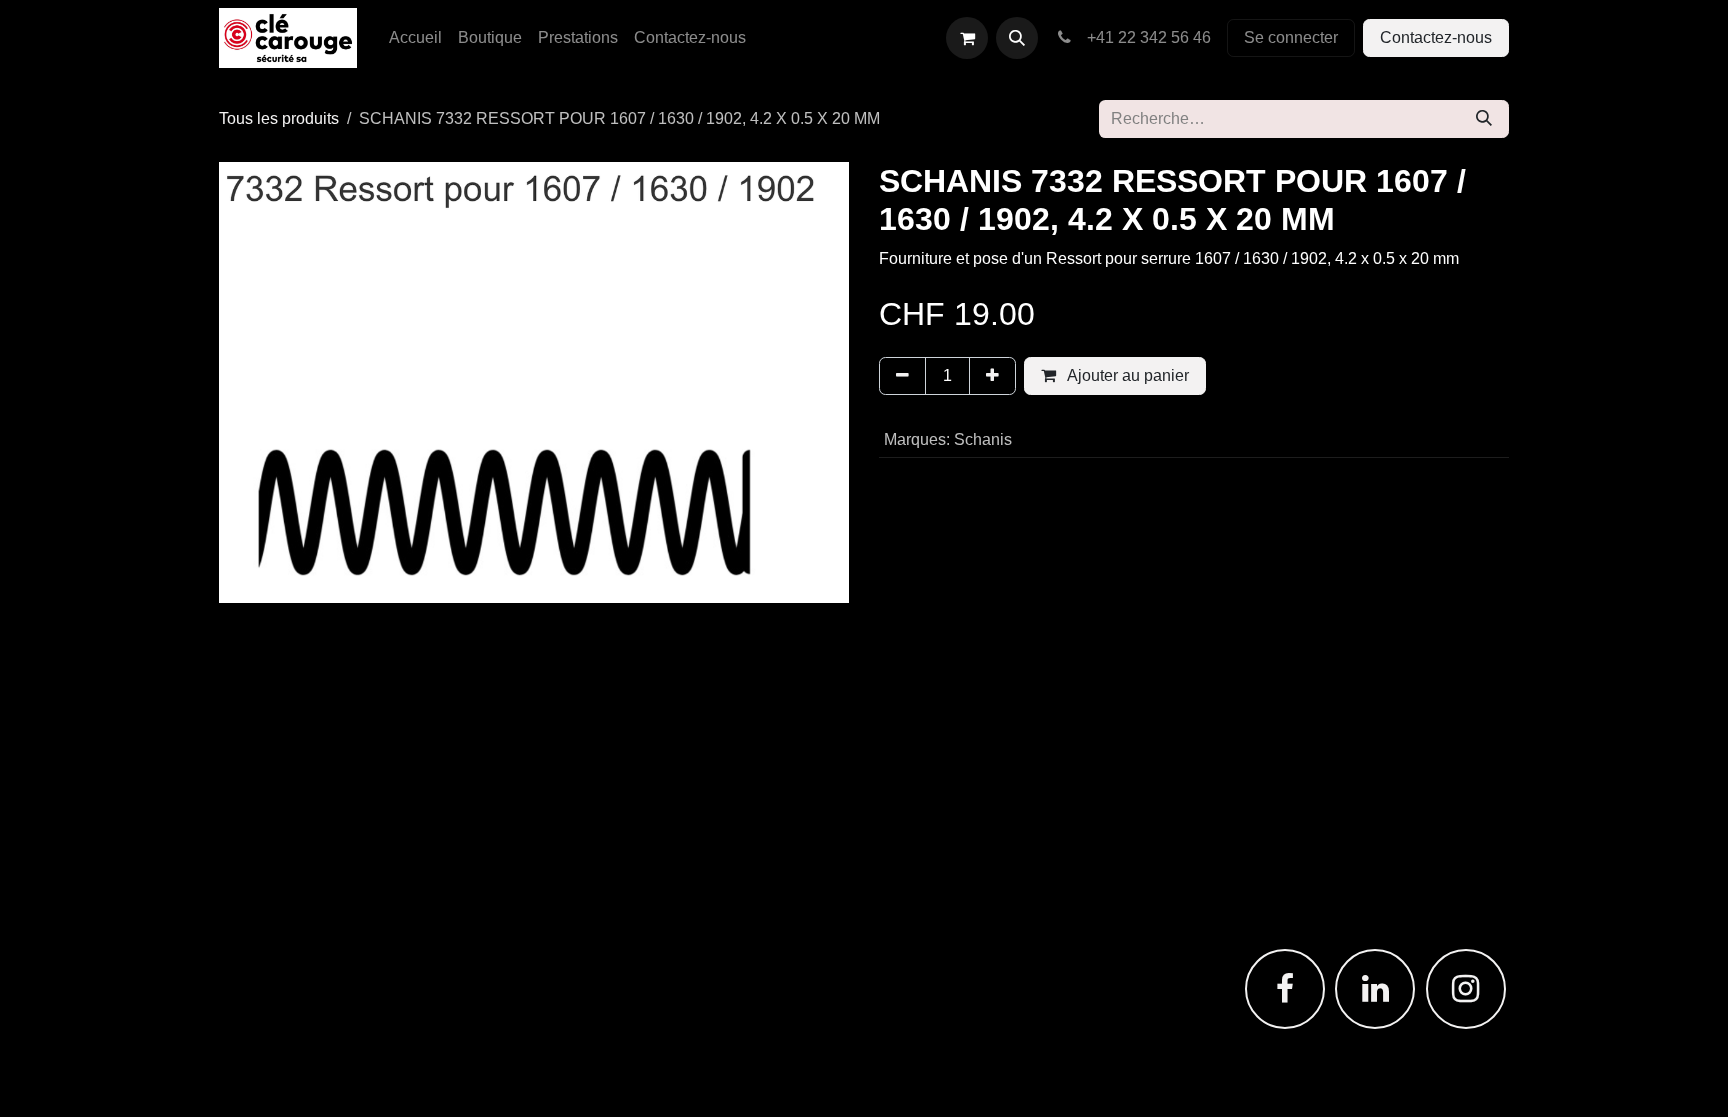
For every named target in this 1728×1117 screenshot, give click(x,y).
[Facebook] (1285, 989)
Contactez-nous (1436, 37)
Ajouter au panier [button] (1126, 375)
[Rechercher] (1484, 119)
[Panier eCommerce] (967, 38)
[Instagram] (1466, 989)
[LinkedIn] (1375, 989)
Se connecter (1291, 37)
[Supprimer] (902, 376)
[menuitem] (415, 38)
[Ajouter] (992, 376)
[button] (1017, 38)
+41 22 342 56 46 (1145, 37)
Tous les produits (279, 118)
